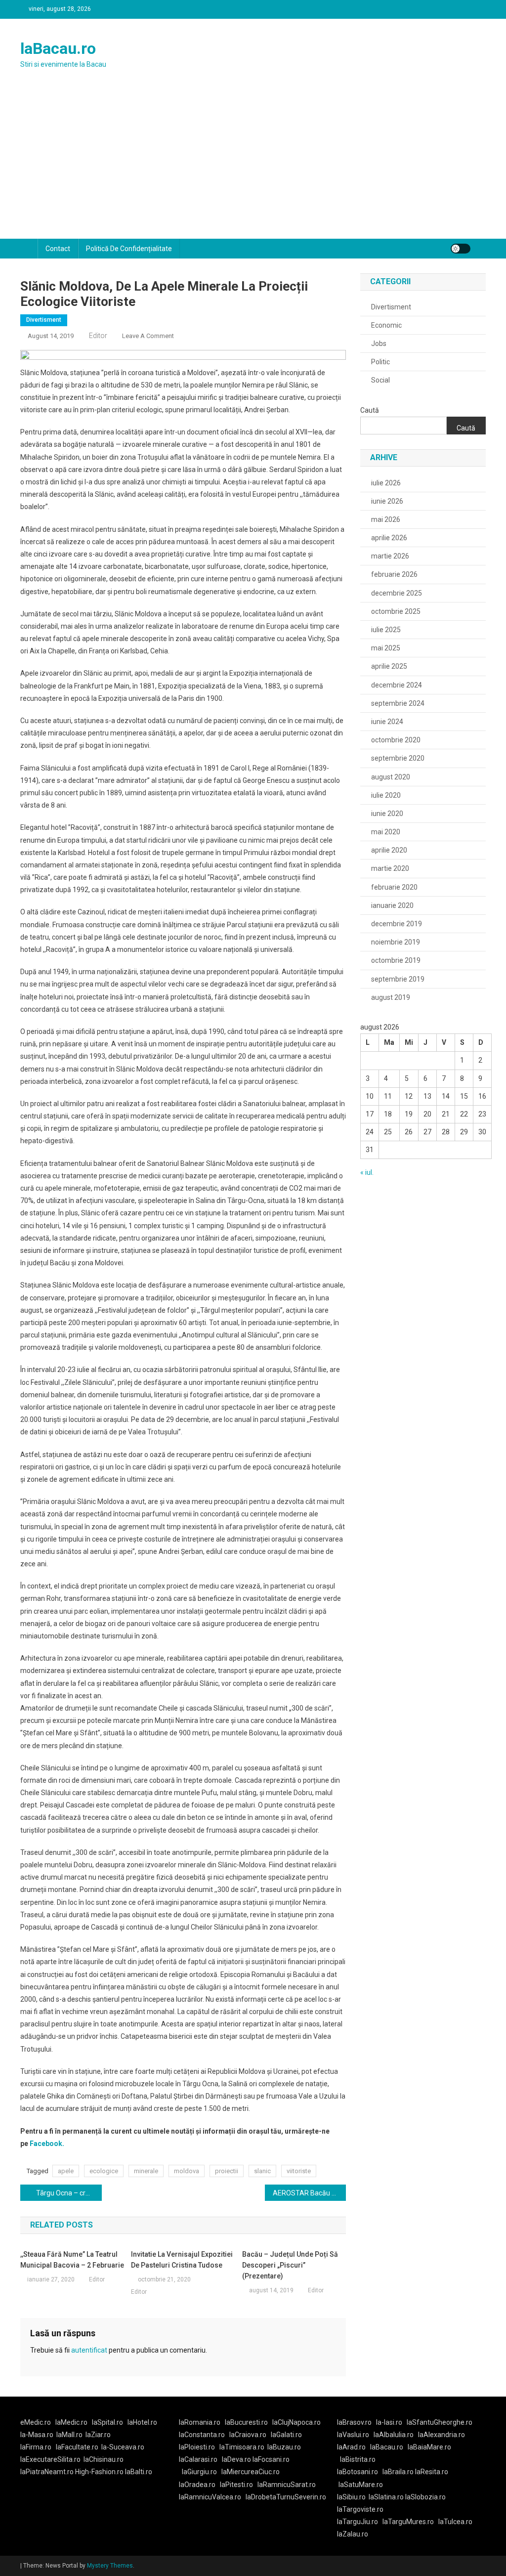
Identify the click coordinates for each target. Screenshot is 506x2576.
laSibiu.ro (351, 2497)
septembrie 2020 (398, 758)
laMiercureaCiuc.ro (251, 2472)
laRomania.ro (200, 2422)
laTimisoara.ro (242, 2447)
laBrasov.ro (354, 2422)
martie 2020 (390, 868)
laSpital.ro (107, 2422)
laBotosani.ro (358, 2472)
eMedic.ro (36, 2422)
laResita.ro (432, 2472)
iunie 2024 (387, 722)
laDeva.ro (236, 2459)
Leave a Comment (148, 336)
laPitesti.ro (236, 2485)
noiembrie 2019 (396, 942)
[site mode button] (461, 249)
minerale (146, 2171)
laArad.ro (351, 2447)
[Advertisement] (253, 165)
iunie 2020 (387, 814)
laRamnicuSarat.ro (287, 2485)
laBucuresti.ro (246, 2422)
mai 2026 (386, 519)
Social (380, 380)
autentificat (89, 2350)
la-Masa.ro (37, 2435)
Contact (58, 249)
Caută (370, 410)
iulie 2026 (386, 483)
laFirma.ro (36, 2447)
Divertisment (44, 320)
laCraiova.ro (248, 2435)
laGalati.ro (286, 2435)
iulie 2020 (386, 795)
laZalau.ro (353, 2534)
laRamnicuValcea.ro (210, 2497)
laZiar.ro (98, 2435)
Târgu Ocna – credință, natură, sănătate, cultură (69, 2193)
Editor (98, 336)
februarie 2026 (394, 574)
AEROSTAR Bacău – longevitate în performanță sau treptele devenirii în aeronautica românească (310, 2193)
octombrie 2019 (396, 960)
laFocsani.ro (270, 2459)
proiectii (227, 2171)
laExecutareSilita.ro (50, 2459)
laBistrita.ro (358, 2459)
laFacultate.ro (77, 2447)
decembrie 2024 (397, 685)
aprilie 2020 (389, 850)
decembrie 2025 (397, 593)
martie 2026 (390, 556)
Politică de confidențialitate (129, 249)
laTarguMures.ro (408, 2522)
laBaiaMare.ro (429, 2447)
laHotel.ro (142, 2422)
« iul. (367, 1172)
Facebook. (46, 2144)
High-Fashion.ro (99, 2472)
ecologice (104, 2171)
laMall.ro (69, 2435)
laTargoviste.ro (360, 2509)
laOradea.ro (197, 2485)
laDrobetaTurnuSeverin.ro (286, 2497)
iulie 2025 (386, 630)
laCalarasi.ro (198, 2459)
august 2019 (391, 997)
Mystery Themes (110, 2566)
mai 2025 (386, 648)
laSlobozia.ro (425, 2497)
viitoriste (299, 2171)
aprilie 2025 (389, 666)
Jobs (379, 343)
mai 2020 (386, 832)
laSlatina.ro (386, 2497)
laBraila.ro (398, 2472)
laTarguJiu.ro (360, 2522)
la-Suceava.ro (123, 2447)
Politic (380, 362)
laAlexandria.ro (442, 2435)
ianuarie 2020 (392, 905)
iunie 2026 (387, 501)
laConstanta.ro (202, 2435)
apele (66, 2171)
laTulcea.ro (455, 2522)
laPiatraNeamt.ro (47, 2472)
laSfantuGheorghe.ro (440, 2422)
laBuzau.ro (284, 2447)
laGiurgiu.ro (202, 2472)
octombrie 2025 (396, 611)
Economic (386, 325)
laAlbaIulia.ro (394, 2435)
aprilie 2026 (389, 538)
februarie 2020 (394, 887)
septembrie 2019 (398, 979)
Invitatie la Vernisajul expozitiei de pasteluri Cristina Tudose (182, 2260)
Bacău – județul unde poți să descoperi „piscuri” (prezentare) (290, 2265)
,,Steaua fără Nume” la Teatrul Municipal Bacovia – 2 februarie (72, 2260)
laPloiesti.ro (197, 2447)
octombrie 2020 (396, 740)
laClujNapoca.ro (296, 2422)
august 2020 (391, 777)
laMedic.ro (72, 2422)
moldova (187, 2171)
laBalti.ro (139, 2472)
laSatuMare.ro (361, 2485)
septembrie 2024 (398, 703)
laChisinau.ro (104, 2459)
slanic (262, 2171)
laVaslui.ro (355, 2435)
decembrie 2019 (397, 924)
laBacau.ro (58, 48)
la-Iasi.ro (389, 2422)
